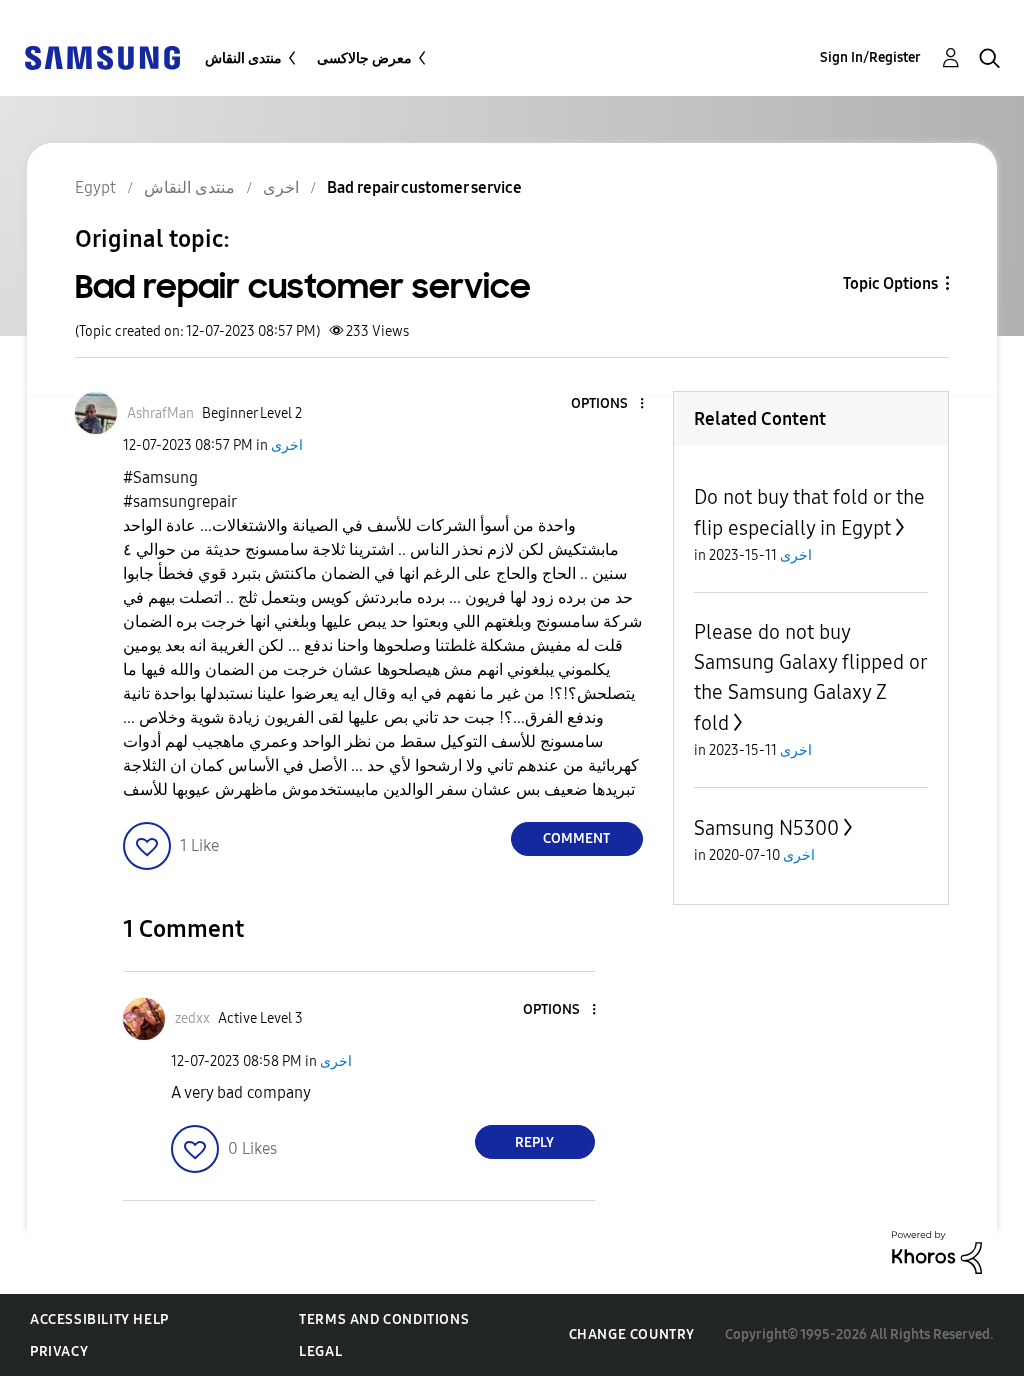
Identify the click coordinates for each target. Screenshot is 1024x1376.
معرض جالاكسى (364, 58)
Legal (320, 1351)
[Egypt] (102, 56)
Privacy (59, 1351)
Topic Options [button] (890, 283)
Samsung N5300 (766, 828)
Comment (576, 838)
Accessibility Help (99, 1319)
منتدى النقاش (243, 58)
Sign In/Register (870, 57)
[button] (608, 404)
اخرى (287, 445)
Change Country (632, 1334)
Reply (534, 1142)
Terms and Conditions (384, 1319)
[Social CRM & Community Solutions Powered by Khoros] (937, 1251)
